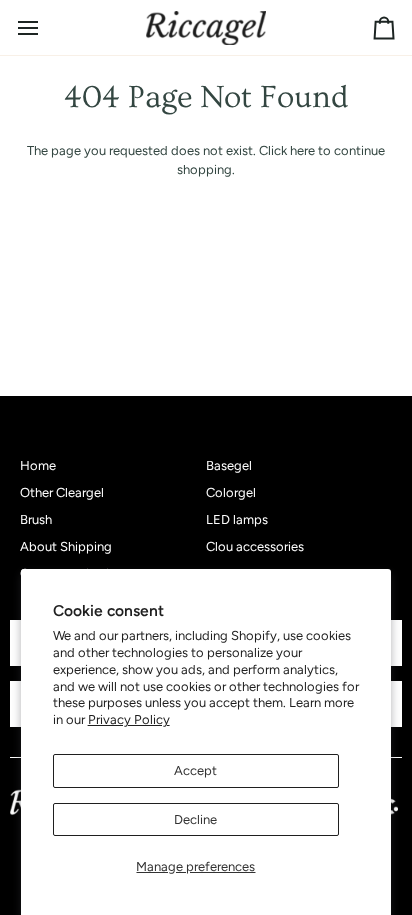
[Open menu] (46, 27)
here (302, 150)
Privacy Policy (129, 719)
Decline (195, 819)
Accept (195, 770)
